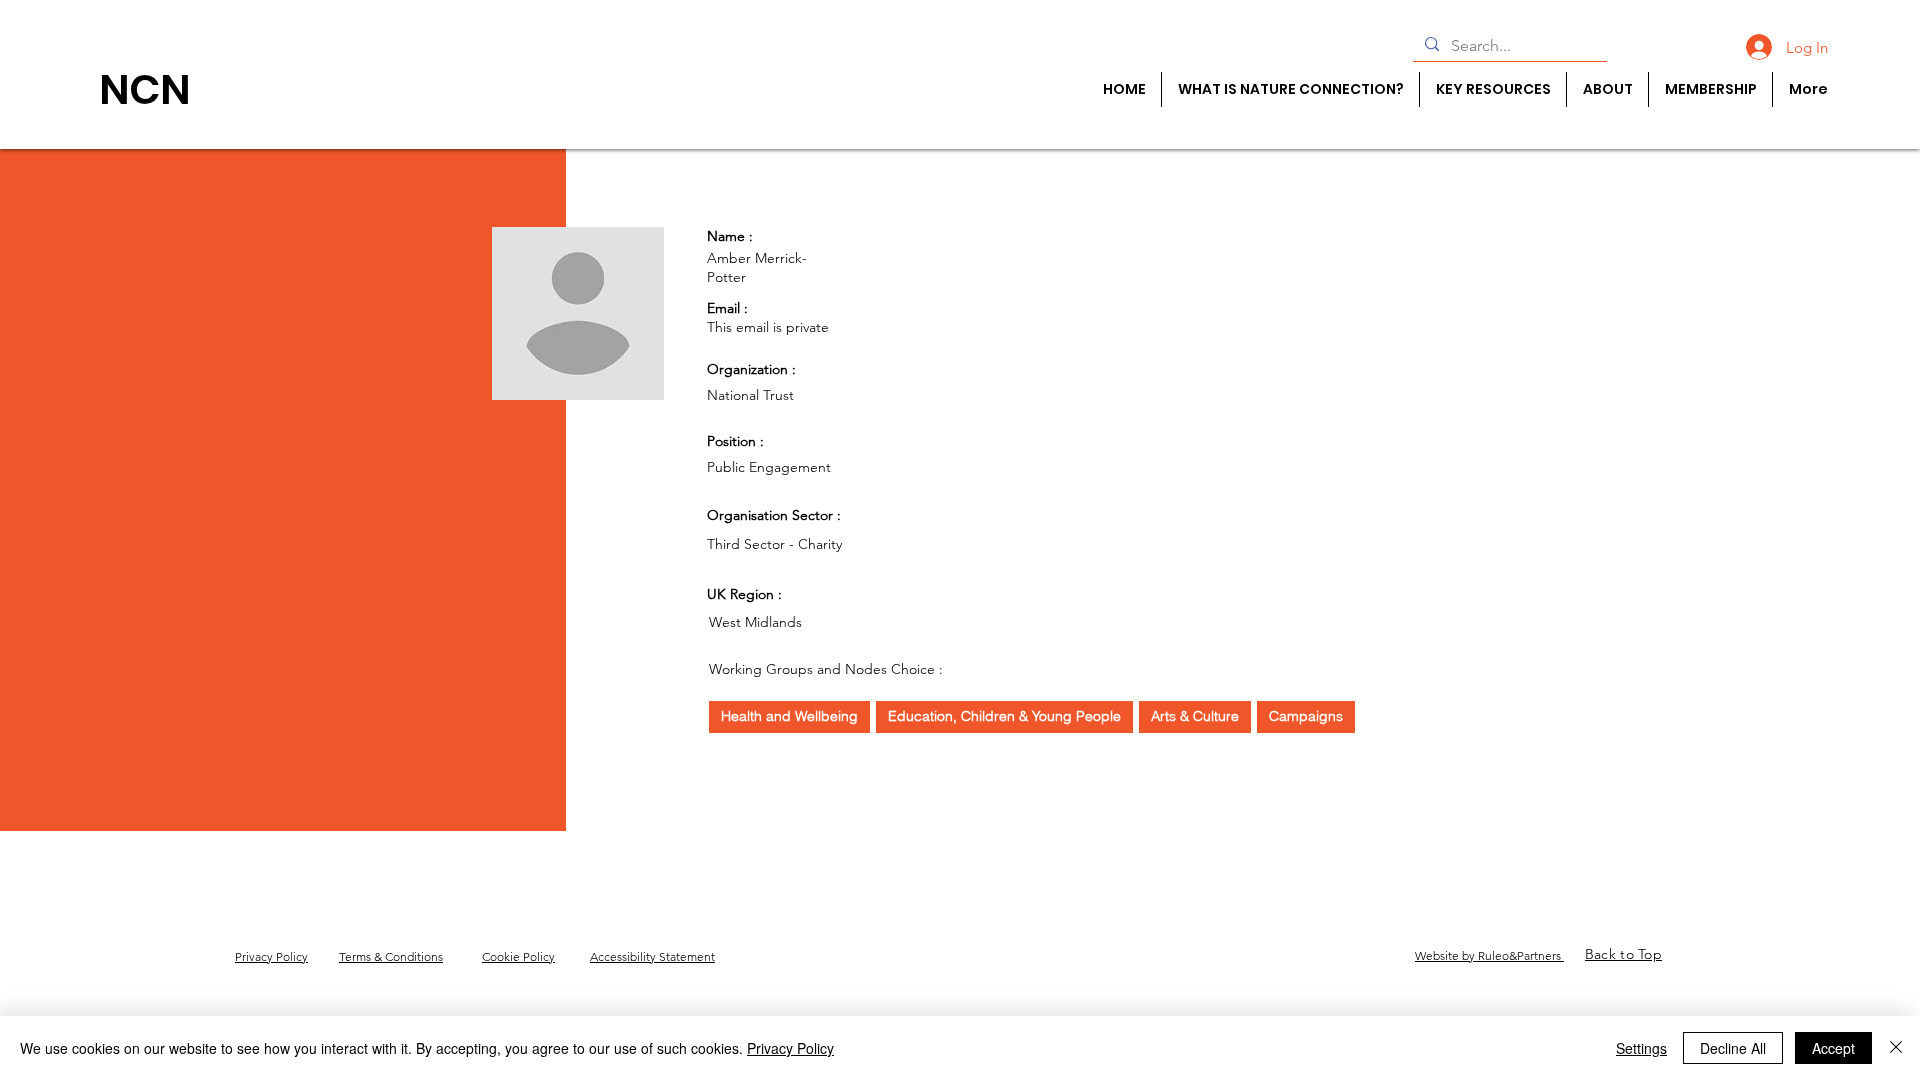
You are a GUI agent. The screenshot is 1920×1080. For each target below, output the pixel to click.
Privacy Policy (790, 1048)
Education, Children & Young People (1004, 716)
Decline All (1733, 1048)
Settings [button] (1641, 1048)
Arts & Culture (1195, 716)
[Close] (1896, 1048)
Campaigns (1306, 716)
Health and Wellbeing (789, 716)
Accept (1833, 1048)
